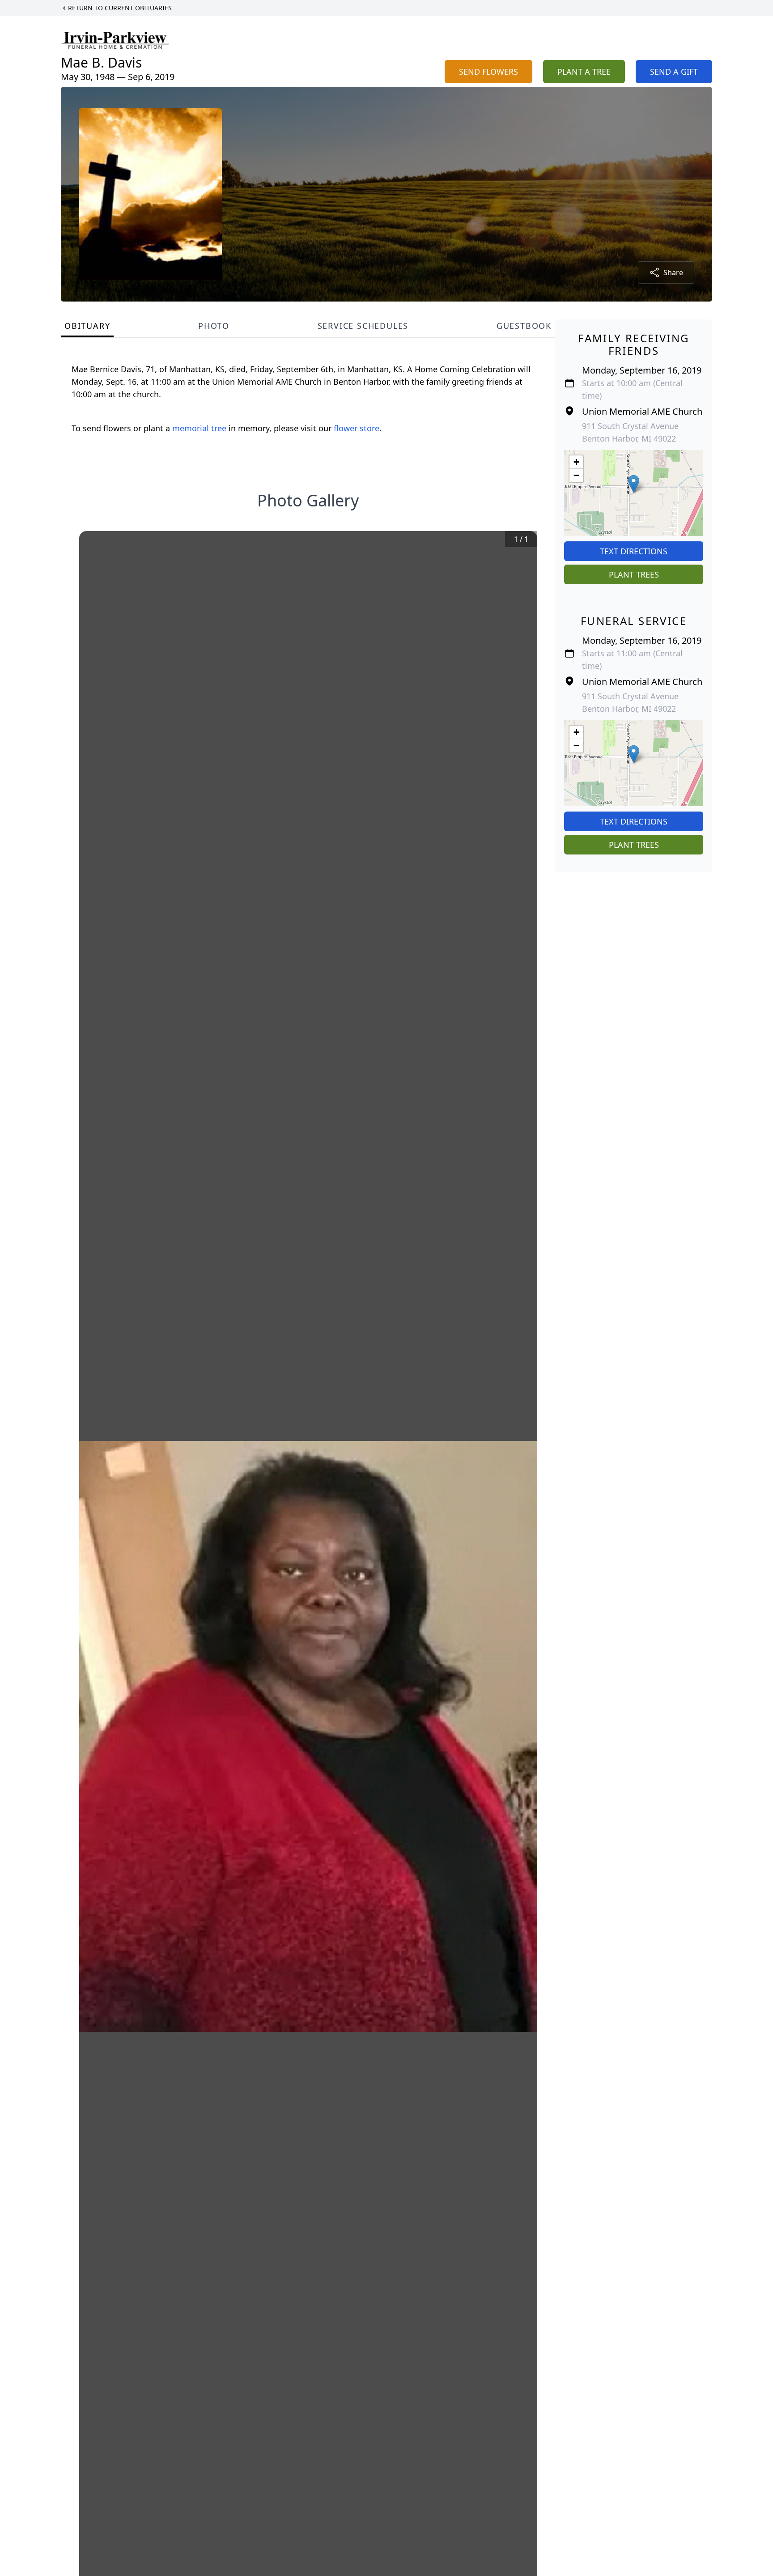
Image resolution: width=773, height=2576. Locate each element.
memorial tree (199, 428)
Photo (214, 326)
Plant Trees (634, 574)
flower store (357, 428)
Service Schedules (363, 326)
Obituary (87, 326)
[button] (634, 484)
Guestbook (524, 326)
